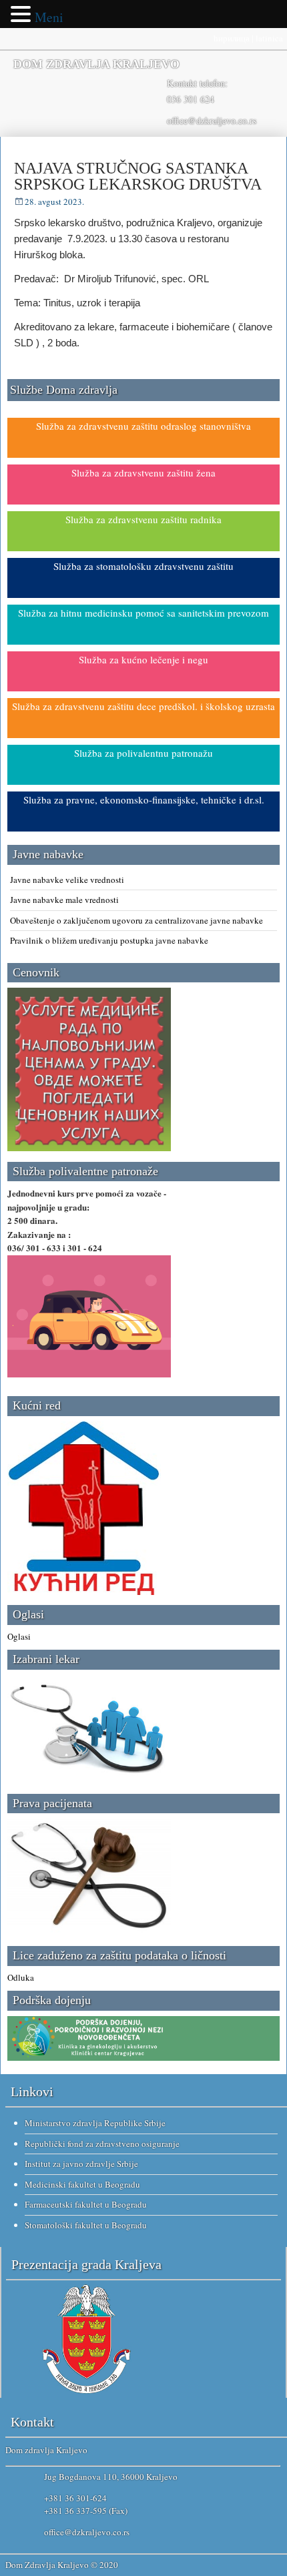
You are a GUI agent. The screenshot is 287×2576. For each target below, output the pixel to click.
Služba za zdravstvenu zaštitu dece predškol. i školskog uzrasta (143, 706)
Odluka (21, 1977)
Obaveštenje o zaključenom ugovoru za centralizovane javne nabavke (136, 920)
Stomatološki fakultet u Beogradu (86, 2225)
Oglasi (19, 1636)
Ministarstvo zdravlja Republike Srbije (95, 2123)
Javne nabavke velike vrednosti (67, 880)
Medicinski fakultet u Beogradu (82, 2184)
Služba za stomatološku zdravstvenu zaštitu (143, 566)
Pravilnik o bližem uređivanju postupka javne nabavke (109, 940)
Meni (49, 17)
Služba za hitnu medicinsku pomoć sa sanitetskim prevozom (143, 613)
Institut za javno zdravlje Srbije (81, 2164)
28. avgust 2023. (54, 202)
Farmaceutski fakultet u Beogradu (86, 2204)
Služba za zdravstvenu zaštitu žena (143, 472)
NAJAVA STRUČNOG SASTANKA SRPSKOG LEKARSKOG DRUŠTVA (138, 176)
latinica (269, 38)
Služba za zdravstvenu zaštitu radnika (143, 519)
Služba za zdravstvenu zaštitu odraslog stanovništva (143, 426)
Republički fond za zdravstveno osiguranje (102, 2144)
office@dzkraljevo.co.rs (212, 120)
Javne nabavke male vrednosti (64, 900)
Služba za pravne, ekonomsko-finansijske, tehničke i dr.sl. (144, 799)
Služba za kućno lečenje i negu (143, 659)
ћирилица (232, 38)
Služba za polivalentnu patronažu (143, 753)
